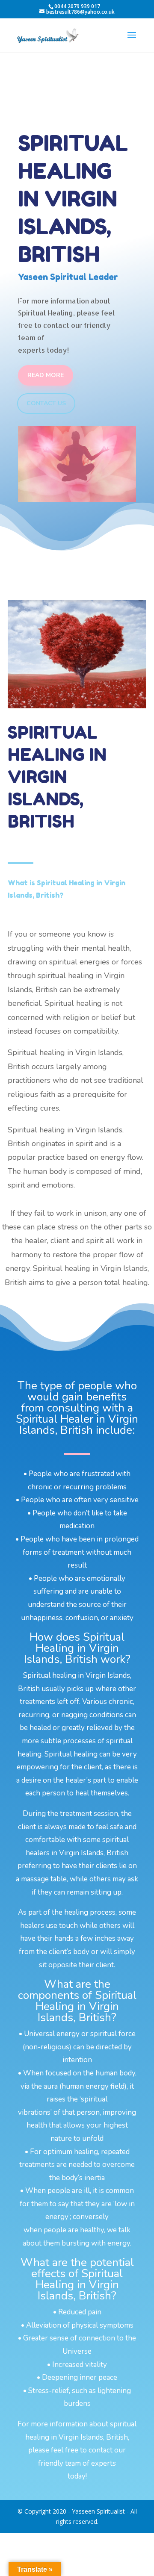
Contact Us (46, 403)
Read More (46, 375)
